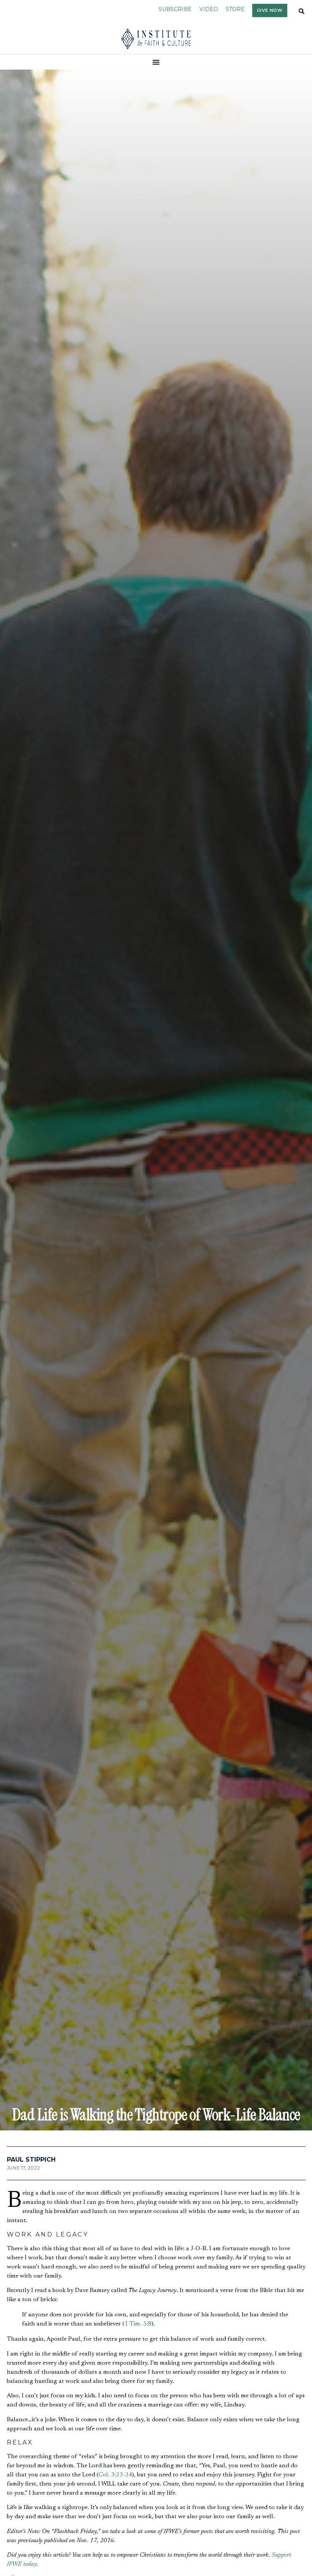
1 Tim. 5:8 (138, 2324)
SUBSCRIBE (175, 9)
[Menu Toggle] (156, 62)
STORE (235, 9)
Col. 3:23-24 (115, 2475)
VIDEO (209, 9)
